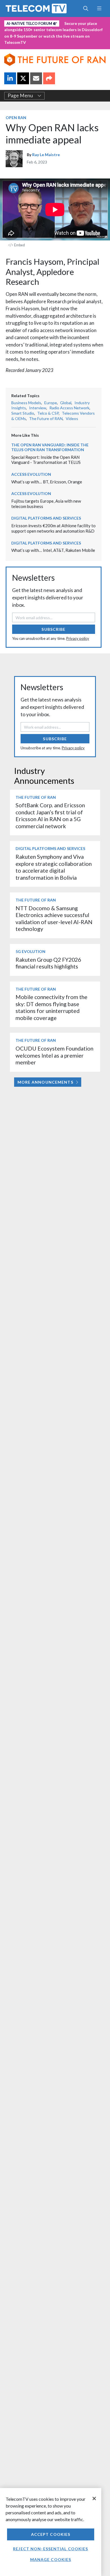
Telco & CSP (48, 413)
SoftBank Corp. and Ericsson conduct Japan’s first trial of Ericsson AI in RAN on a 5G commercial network (50, 815)
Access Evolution (31, 474)
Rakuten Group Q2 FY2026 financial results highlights (48, 963)
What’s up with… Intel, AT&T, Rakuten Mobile (53, 550)
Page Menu (20, 96)
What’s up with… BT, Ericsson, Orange (47, 482)
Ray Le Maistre (46, 155)
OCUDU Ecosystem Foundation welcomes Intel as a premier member (54, 1055)
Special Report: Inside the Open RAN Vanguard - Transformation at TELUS (46, 460)
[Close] (94, 2498)
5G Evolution (30, 951)
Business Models (26, 403)
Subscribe (53, 629)
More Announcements (45, 1082)
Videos (72, 418)
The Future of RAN (46, 418)
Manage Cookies (51, 2559)
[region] (51, 2532)
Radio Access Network (69, 408)
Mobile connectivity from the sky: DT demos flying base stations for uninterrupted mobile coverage (51, 1007)
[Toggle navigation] (99, 8)
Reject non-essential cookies (50, 2549)
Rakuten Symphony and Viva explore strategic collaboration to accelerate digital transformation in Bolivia (54, 867)
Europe (51, 403)
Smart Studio (23, 413)
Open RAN (16, 118)
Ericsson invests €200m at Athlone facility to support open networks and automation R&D (53, 528)
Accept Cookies (51, 2534)
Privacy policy (78, 638)
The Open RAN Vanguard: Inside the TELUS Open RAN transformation (50, 447)
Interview (38, 408)
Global (66, 403)
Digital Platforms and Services (46, 518)
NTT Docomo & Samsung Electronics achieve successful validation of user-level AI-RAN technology (54, 918)
